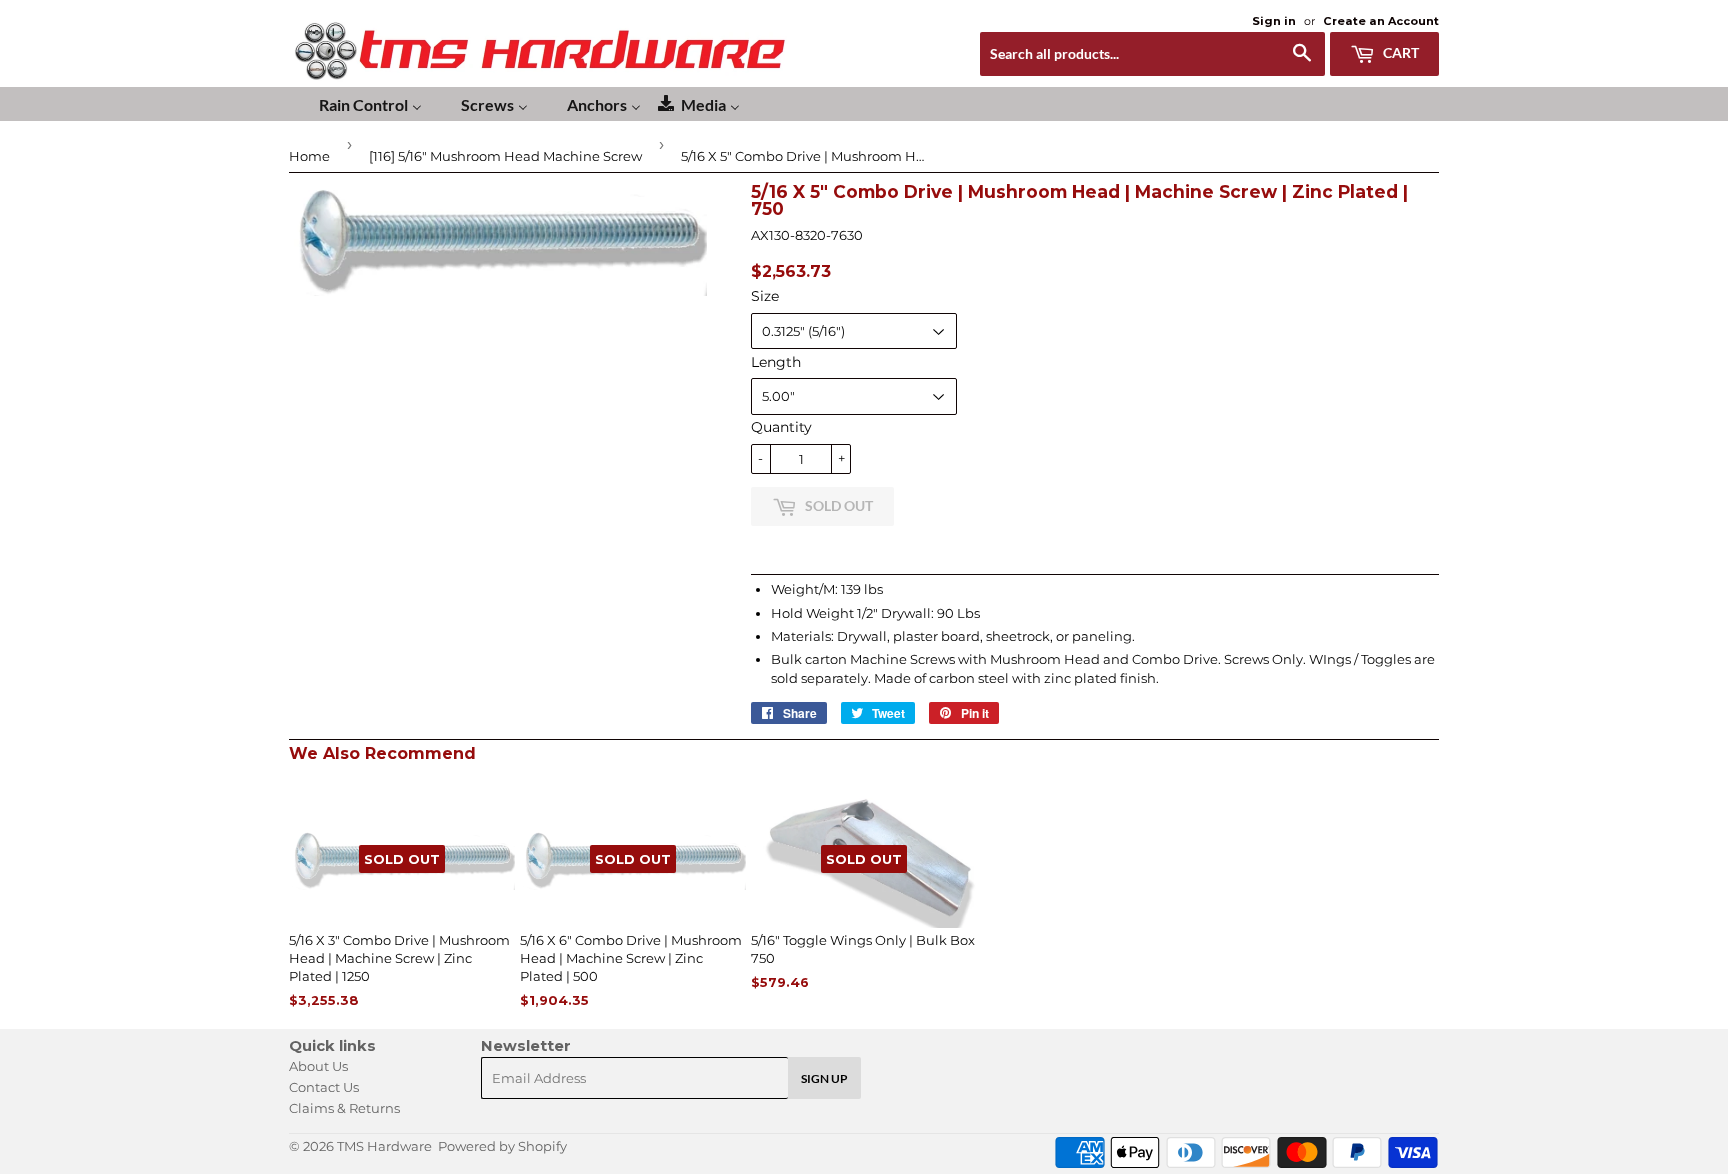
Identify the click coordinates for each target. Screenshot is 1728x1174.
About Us (318, 1066)
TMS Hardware (384, 1146)
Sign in (1274, 21)
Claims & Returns (344, 1108)
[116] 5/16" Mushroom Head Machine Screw (505, 156)
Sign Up (824, 1078)
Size (765, 296)
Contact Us (324, 1087)
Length (776, 362)
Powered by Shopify (502, 1146)
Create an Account (1381, 21)
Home (309, 156)
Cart (1399, 52)
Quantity (781, 427)
